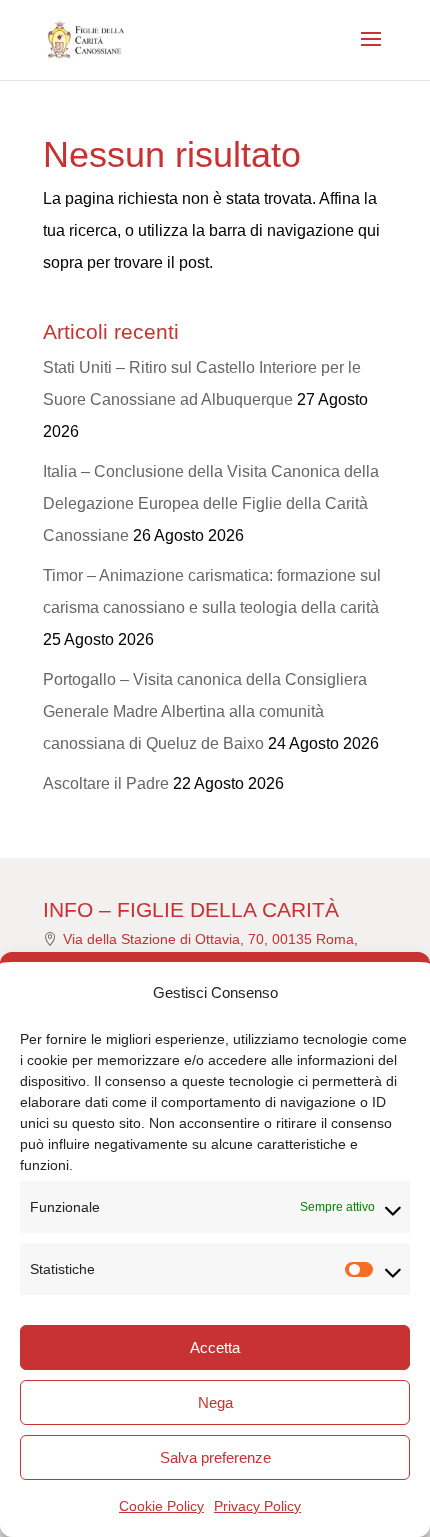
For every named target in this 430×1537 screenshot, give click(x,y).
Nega (215, 1402)
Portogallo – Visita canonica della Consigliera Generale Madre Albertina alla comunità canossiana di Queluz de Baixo (205, 711)
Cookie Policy (161, 1506)
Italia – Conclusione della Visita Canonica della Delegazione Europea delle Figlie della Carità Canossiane (211, 503)
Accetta (215, 1347)
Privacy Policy (257, 1506)
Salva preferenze (215, 1457)
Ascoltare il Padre (106, 783)
